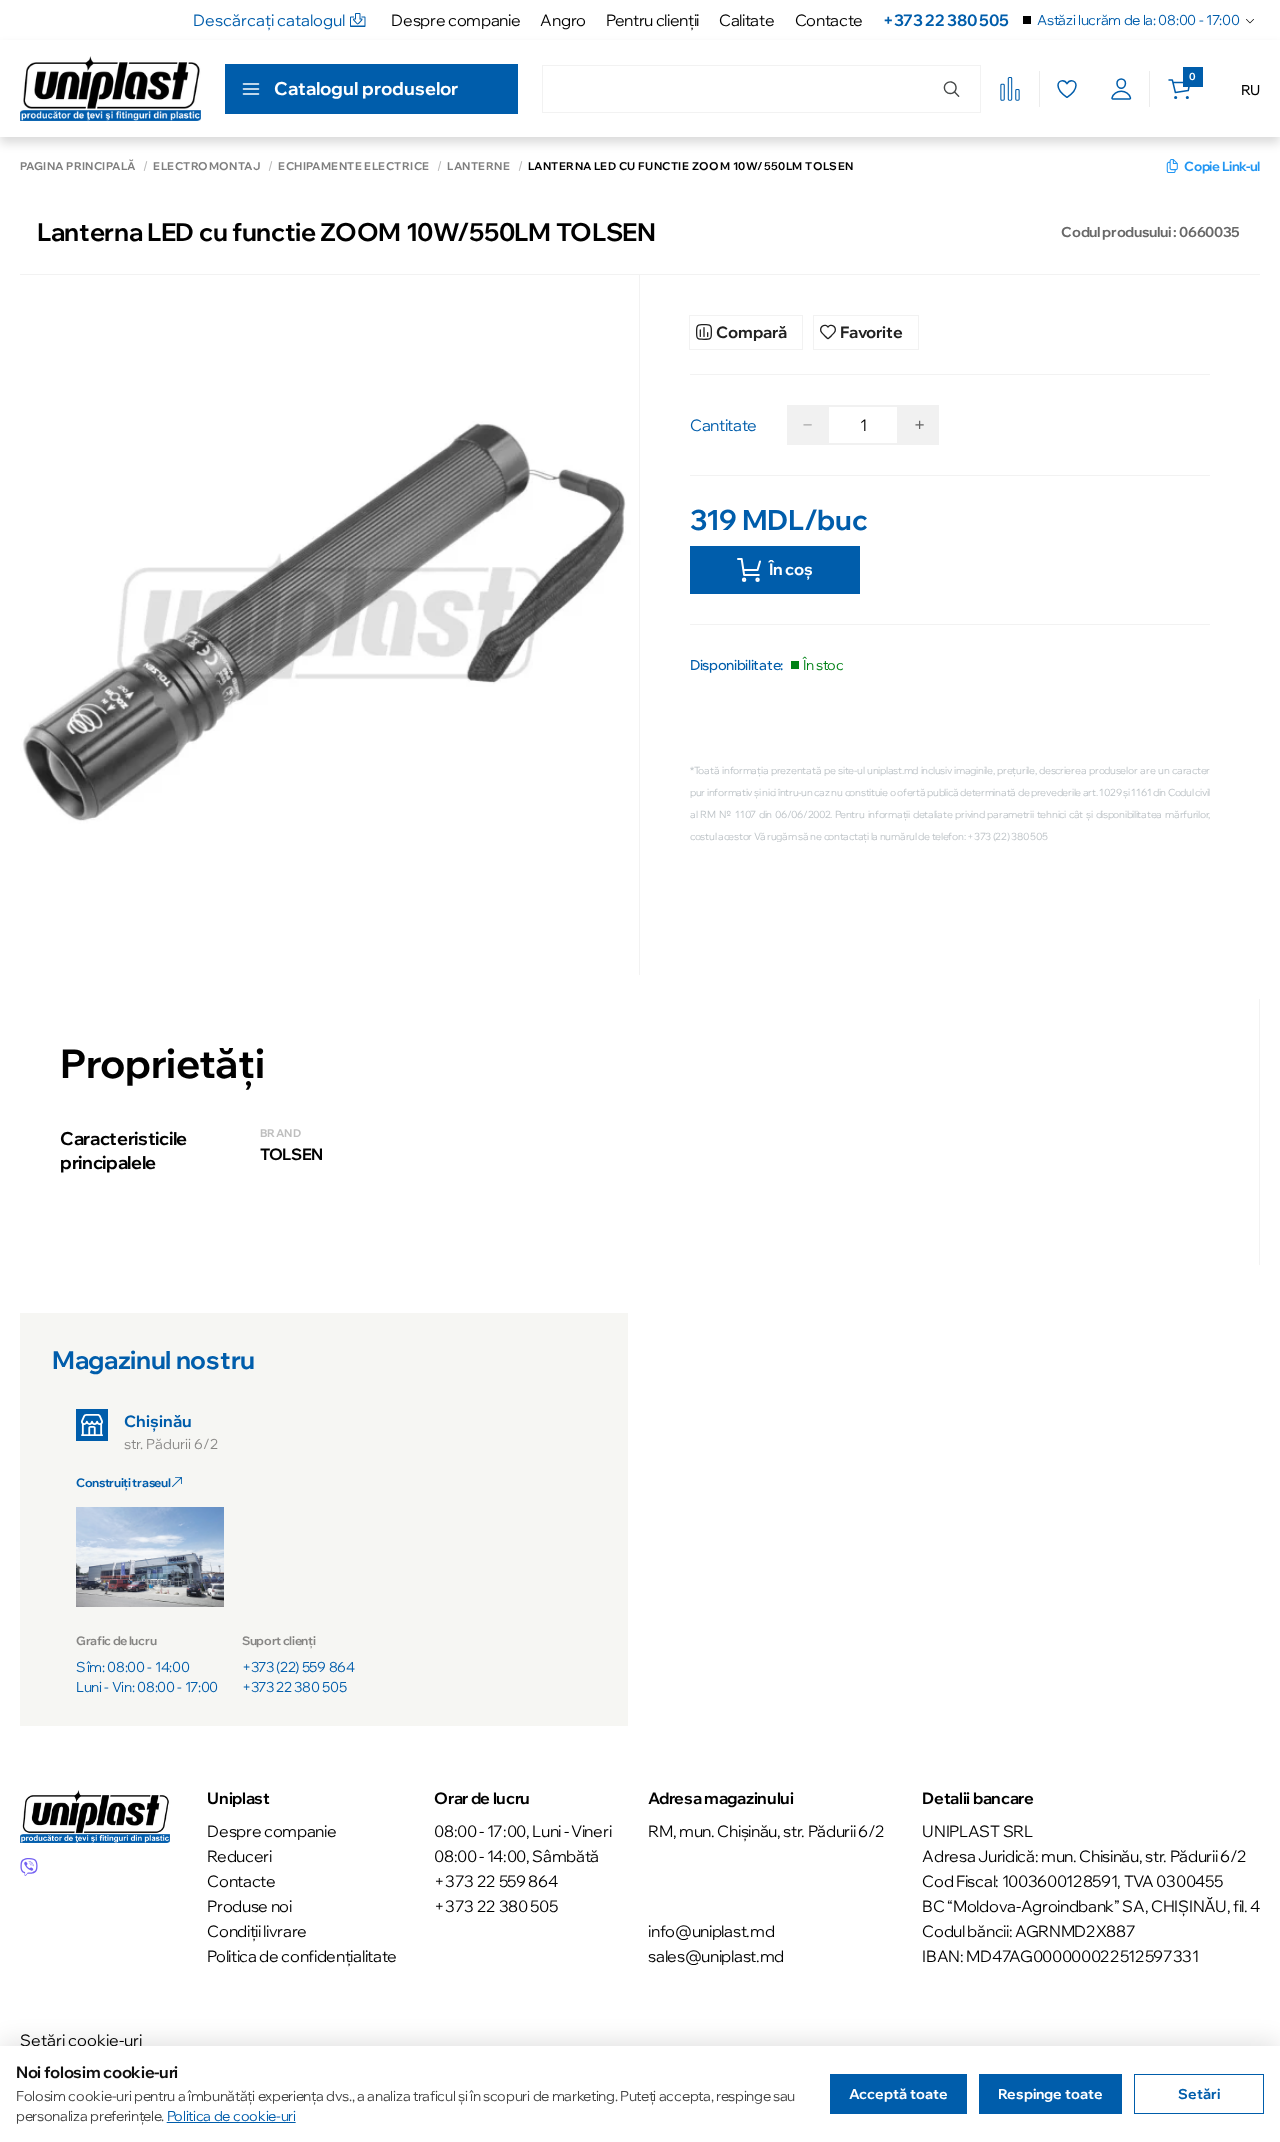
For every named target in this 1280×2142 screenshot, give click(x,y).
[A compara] (1010, 89)
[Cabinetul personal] (1121, 89)
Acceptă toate (898, 2094)
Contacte (829, 20)
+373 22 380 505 (945, 20)
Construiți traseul (124, 1482)
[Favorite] (1066, 89)
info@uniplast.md (711, 1931)
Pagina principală (77, 166)
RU (1250, 90)
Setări (1199, 2094)
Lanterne (478, 166)
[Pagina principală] (110, 88)
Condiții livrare (257, 1931)
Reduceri (239, 1856)
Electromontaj (206, 166)
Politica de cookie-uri (231, 2116)
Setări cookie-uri (81, 2040)
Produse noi (249, 1906)
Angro (562, 20)
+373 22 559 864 (495, 1881)
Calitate (746, 20)
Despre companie (455, 20)
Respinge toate (1050, 2094)
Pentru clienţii (652, 20)
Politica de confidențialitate (302, 1956)
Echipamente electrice (353, 166)
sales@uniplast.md (716, 1956)
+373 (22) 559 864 (298, 1667)
